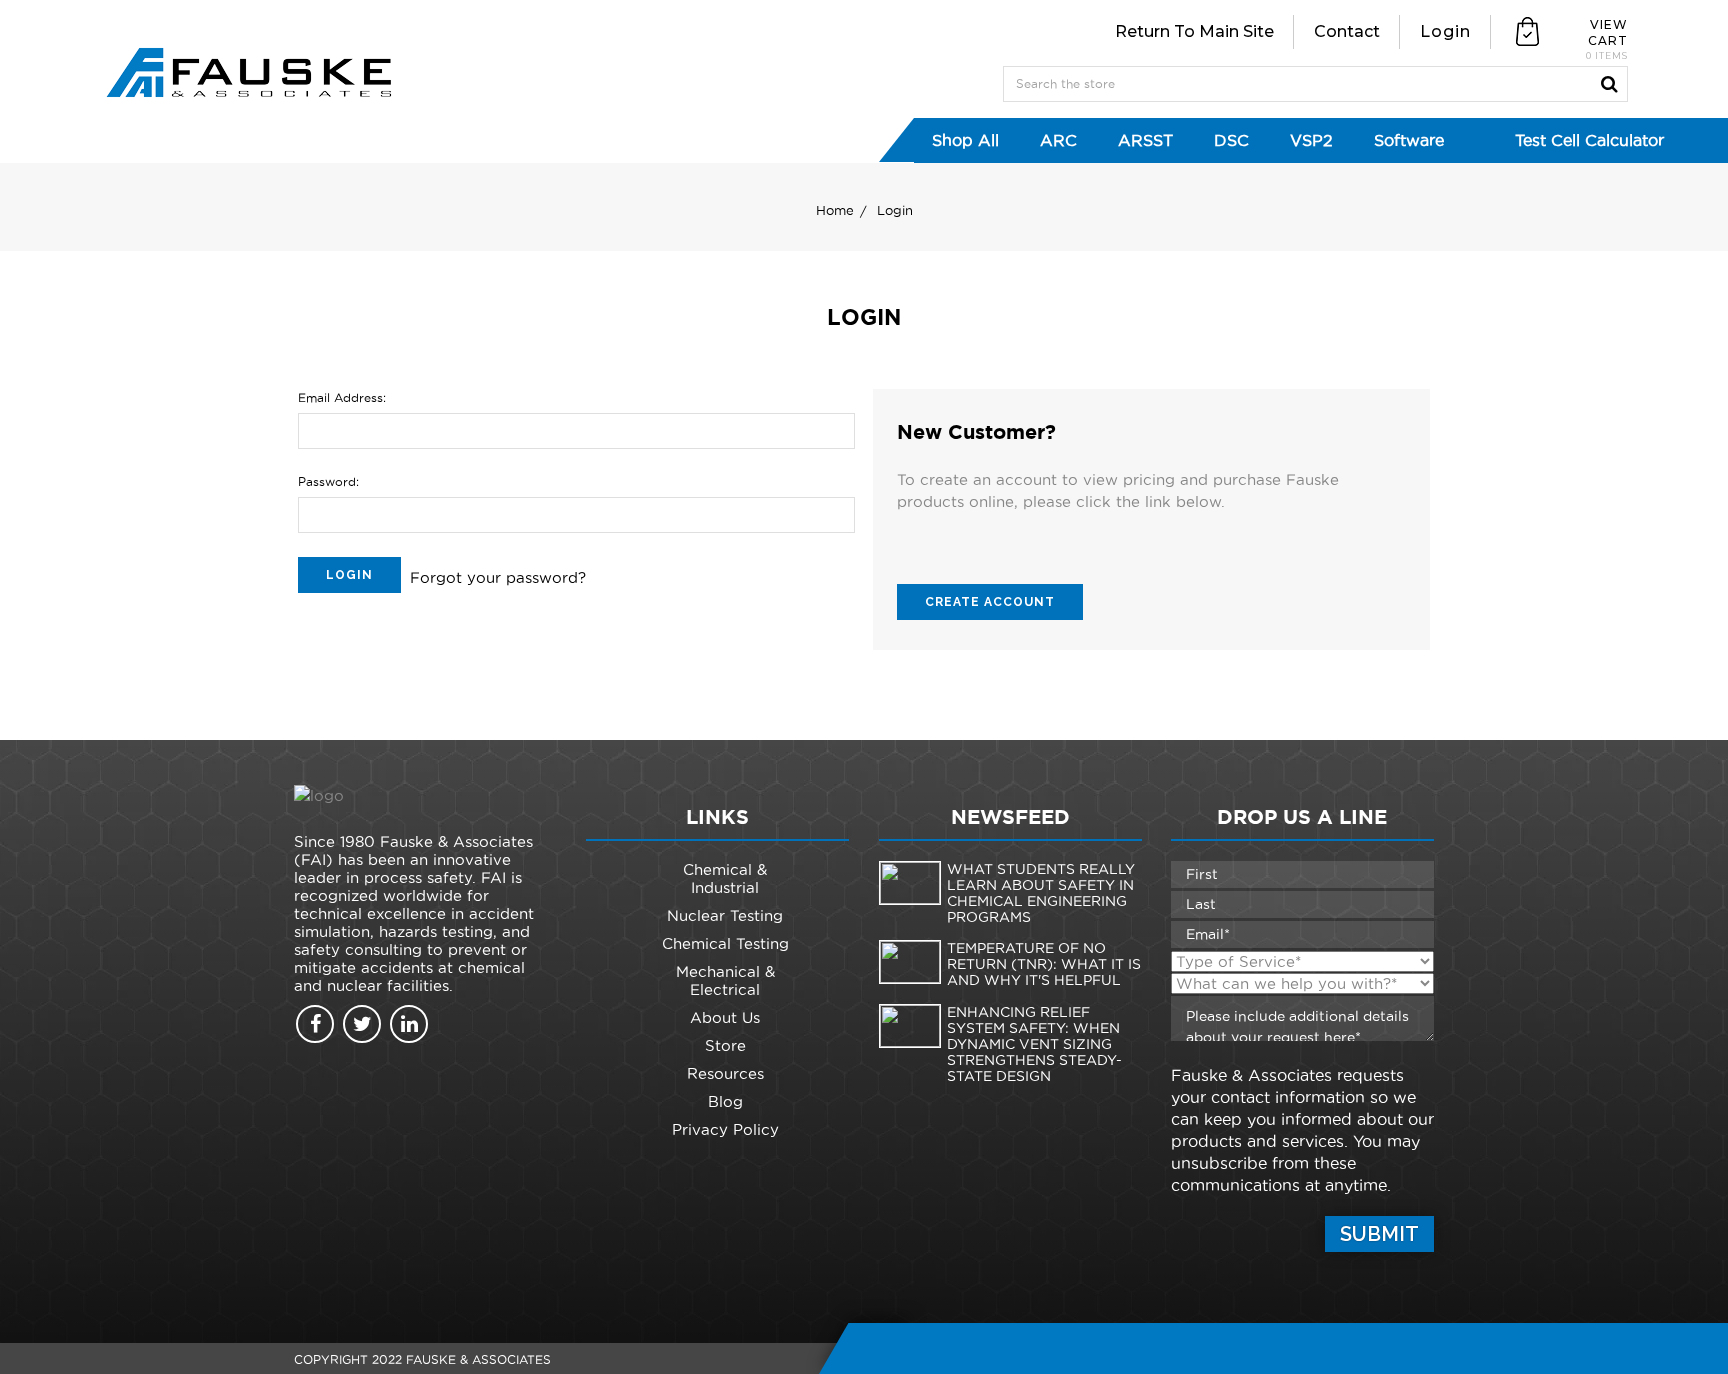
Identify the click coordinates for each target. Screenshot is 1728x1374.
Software (1409, 140)
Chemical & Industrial (725, 878)
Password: (328, 481)
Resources (725, 1073)
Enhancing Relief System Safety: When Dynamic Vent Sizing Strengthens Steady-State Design (1034, 1044)
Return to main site (1194, 31)
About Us (725, 1017)
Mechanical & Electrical (725, 980)
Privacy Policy (725, 1129)
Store (725, 1045)
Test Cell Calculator (1589, 140)
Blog (725, 1101)
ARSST (1145, 140)
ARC (1058, 140)
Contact (1347, 31)
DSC (1231, 140)
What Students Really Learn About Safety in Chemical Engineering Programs (1041, 893)
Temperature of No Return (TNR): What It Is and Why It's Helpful (1044, 964)
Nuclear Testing (725, 915)
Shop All (965, 140)
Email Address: (342, 397)
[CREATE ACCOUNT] (990, 570)
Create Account (990, 602)
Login (1445, 31)
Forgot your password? (498, 577)
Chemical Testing (725, 943)
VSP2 (1311, 140)
